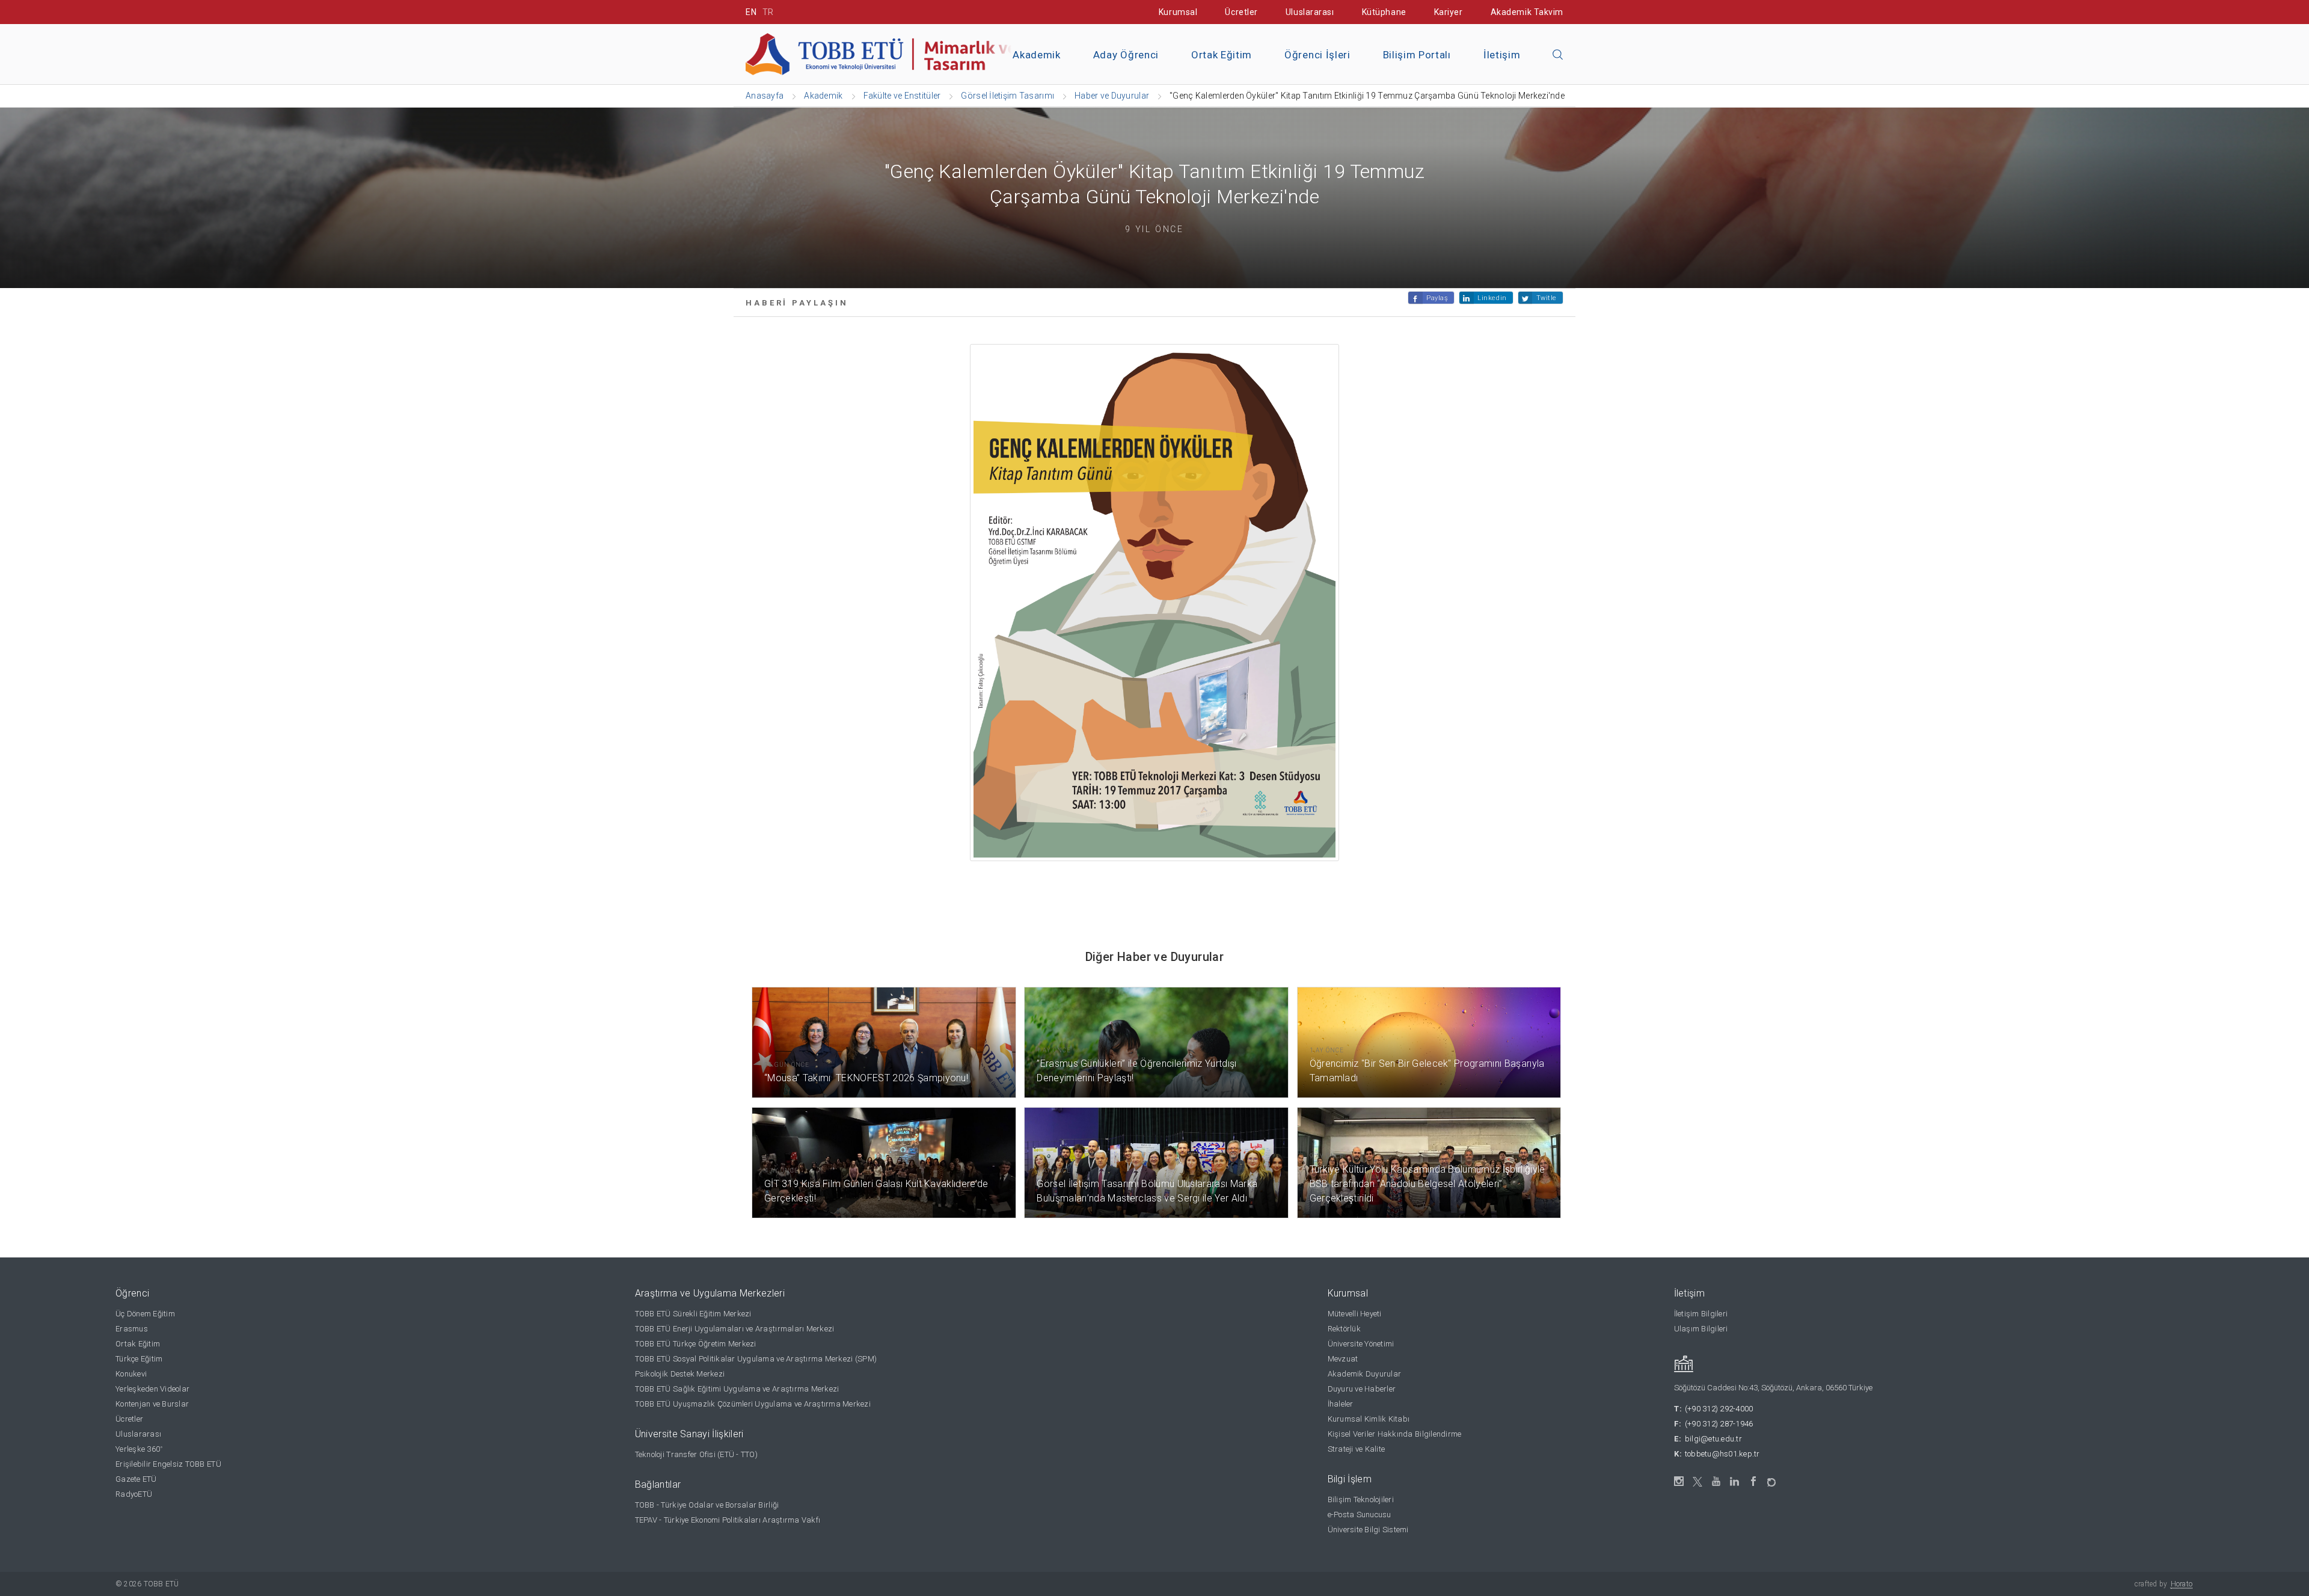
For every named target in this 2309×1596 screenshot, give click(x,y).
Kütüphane (1384, 12)
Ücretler (1241, 12)
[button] (1558, 55)
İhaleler (1341, 1404)
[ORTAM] (1772, 1478)
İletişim (1502, 55)
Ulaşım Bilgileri (1701, 1329)
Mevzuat (1343, 1359)
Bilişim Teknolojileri (1361, 1499)
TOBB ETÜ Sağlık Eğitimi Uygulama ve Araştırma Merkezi (737, 1389)
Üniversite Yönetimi (1361, 1344)
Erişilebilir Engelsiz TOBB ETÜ (168, 1464)
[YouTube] (1716, 1481)
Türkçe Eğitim (139, 1359)
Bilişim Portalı (1417, 55)
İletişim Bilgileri (1701, 1314)
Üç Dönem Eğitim (145, 1314)
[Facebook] (1754, 1481)
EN (751, 12)
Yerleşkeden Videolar (152, 1389)
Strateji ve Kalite (1357, 1449)
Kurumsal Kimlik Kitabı (1369, 1419)
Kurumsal (1178, 12)
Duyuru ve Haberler (1362, 1389)
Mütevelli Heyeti (1355, 1314)
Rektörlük (1344, 1329)
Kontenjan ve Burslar (152, 1404)
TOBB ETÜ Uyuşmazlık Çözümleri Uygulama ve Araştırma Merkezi (753, 1404)
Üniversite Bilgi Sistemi (1368, 1530)
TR (768, 12)
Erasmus (132, 1329)
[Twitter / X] (1698, 1481)
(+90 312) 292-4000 (1719, 1409)
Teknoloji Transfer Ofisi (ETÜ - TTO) (696, 1454)
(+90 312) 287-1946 (1719, 1424)
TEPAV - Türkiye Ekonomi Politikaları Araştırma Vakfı (728, 1520)
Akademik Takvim (1527, 12)
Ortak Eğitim (1222, 55)
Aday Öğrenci (1126, 55)
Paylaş (1437, 298)
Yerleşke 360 (139, 1449)
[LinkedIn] (1735, 1482)
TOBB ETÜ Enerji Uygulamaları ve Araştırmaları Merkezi (735, 1329)
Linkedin (1492, 298)
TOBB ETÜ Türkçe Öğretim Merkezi (696, 1344)
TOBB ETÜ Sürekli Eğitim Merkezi (693, 1314)
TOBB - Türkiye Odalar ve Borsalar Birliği (707, 1505)
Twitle (1547, 298)
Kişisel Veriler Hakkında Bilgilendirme (1395, 1434)
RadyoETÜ (134, 1494)
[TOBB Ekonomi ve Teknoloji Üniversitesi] (881, 53)
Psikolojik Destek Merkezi (680, 1374)
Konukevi (131, 1374)
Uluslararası (1310, 12)
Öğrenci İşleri (1317, 55)
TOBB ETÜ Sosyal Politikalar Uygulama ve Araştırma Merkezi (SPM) (756, 1359)
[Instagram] (1679, 1481)
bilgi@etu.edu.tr (1713, 1439)
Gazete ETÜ (136, 1479)
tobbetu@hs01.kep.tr (1722, 1454)
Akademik (1036, 55)
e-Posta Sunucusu (1360, 1515)
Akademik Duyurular (1365, 1374)
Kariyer (1449, 12)
